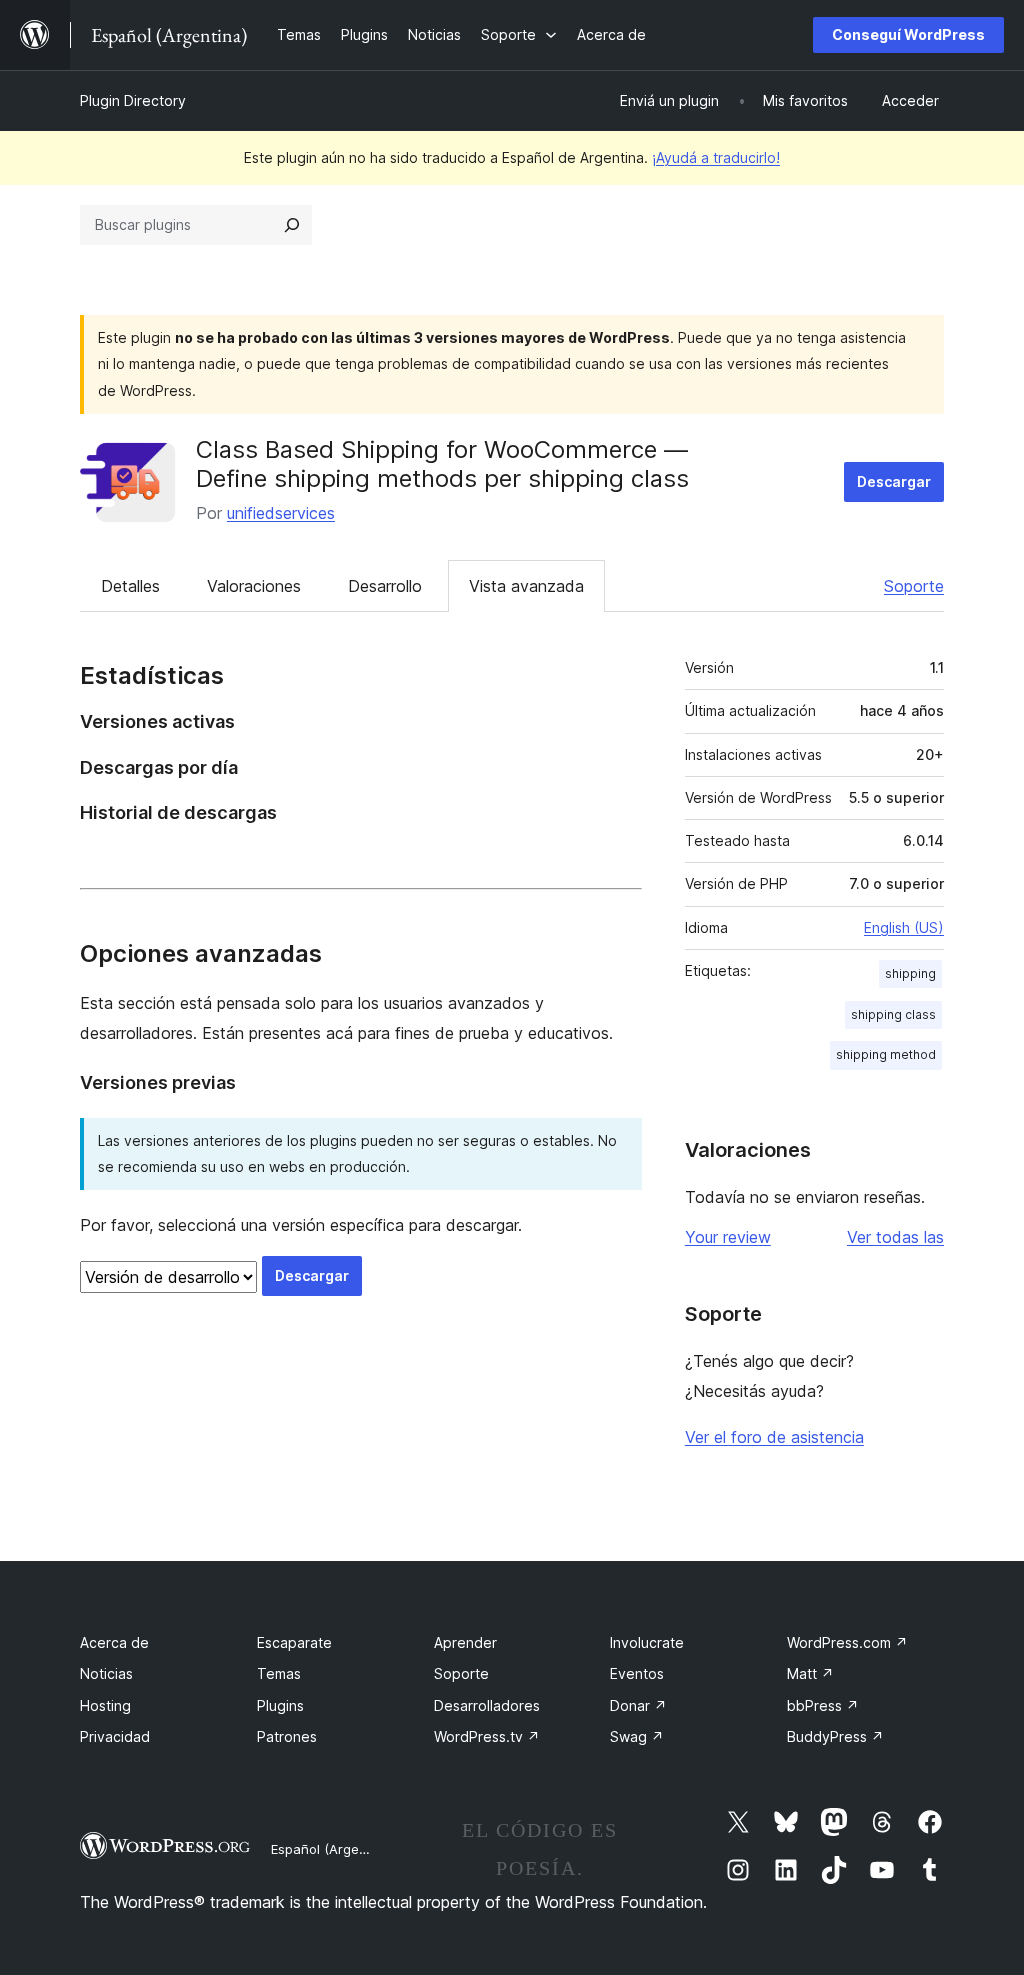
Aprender (465, 1642)
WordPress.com (847, 1642)
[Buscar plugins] (292, 225)
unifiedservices (281, 513)
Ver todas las (895, 1237)
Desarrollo (385, 586)
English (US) (904, 927)
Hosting (105, 1705)
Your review (728, 1237)
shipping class (893, 1014)
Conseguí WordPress (908, 34)
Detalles (130, 586)
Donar (638, 1705)
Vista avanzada (526, 586)
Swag (637, 1736)
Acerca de (114, 1642)
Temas (279, 1673)
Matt (810, 1673)
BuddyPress (835, 1736)
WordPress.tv (487, 1736)
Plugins (280, 1705)
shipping (910, 973)
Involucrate (647, 1642)
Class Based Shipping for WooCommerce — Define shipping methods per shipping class (442, 464)
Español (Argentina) (333, 1849)
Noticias (106, 1673)
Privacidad (115, 1736)
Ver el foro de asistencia (774, 1437)
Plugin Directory (133, 100)
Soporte (914, 586)
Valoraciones (254, 586)
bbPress (823, 1705)
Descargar (894, 481)
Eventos (637, 1673)
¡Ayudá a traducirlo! (716, 157)
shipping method (886, 1054)
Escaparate (294, 1642)
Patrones (287, 1736)
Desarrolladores (487, 1705)
